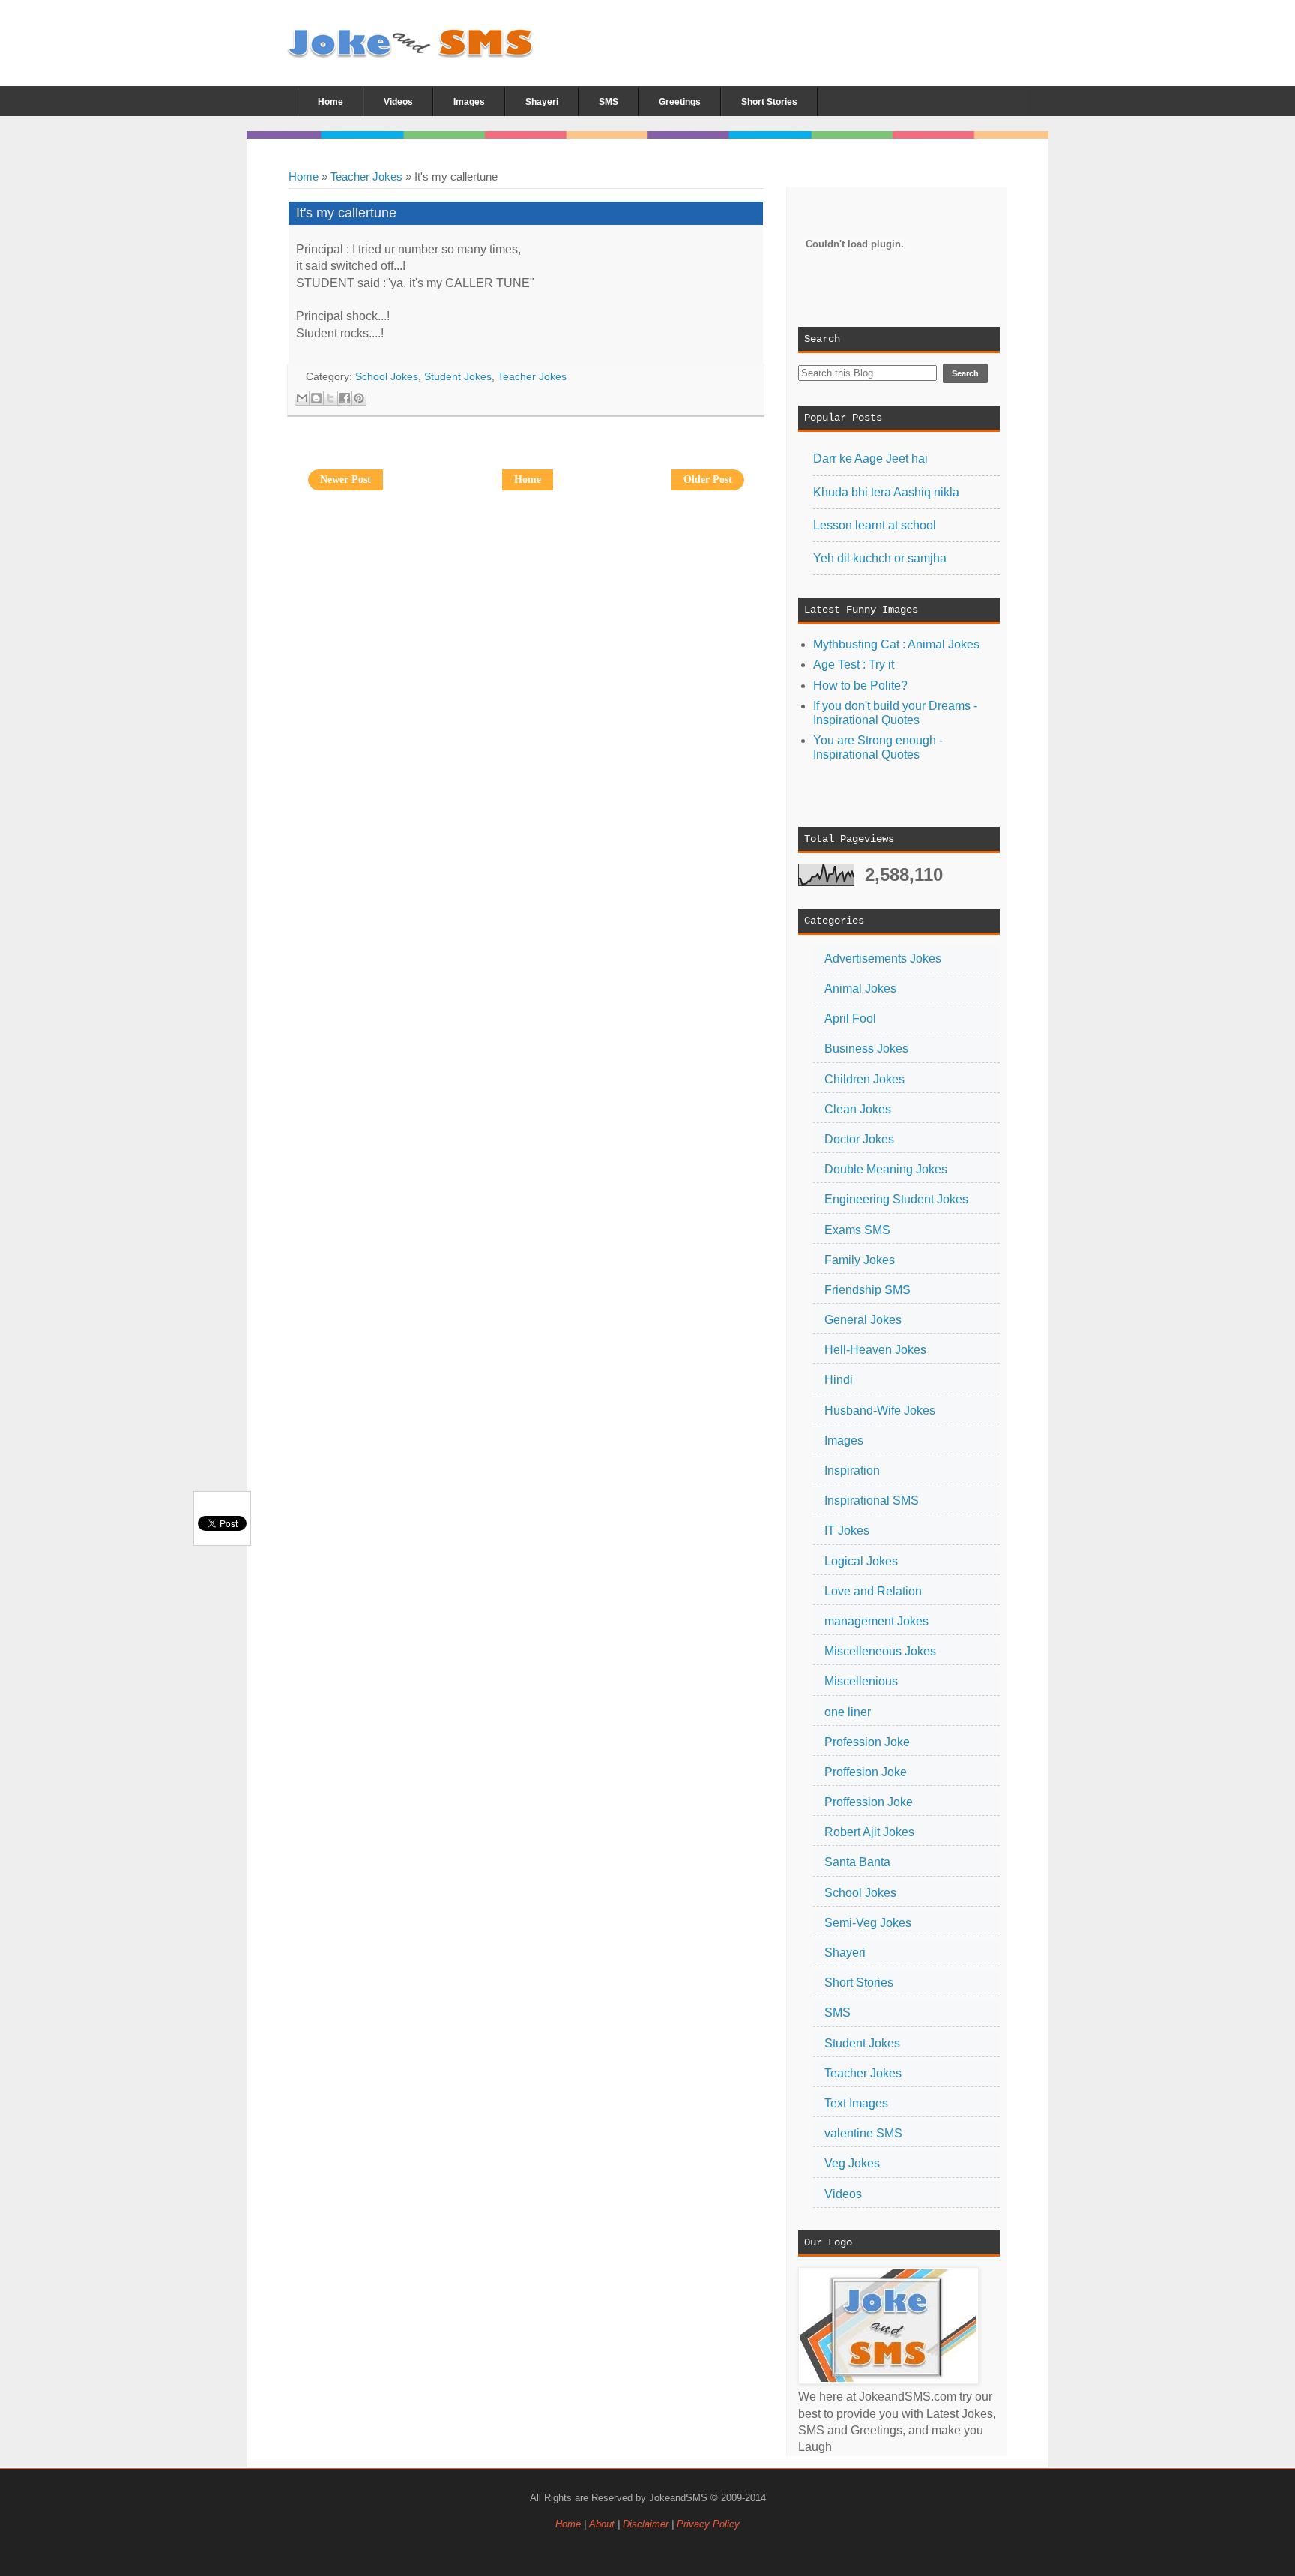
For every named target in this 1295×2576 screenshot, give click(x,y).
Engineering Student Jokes (896, 1199)
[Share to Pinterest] (359, 398)
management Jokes (876, 1621)
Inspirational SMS (872, 1501)
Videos (843, 2194)
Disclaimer (647, 2524)
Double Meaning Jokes (886, 1169)
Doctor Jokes (859, 1139)
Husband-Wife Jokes (880, 1411)
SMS (837, 2013)
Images (844, 1441)
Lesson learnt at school (875, 525)
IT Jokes (847, 1531)
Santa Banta (857, 1862)
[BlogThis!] (316, 398)
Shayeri (845, 1953)
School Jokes (860, 1893)
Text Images (856, 2103)
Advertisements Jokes (883, 959)
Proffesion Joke (866, 1772)
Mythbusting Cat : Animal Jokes (896, 644)
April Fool (850, 1018)
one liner (848, 1712)
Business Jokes (866, 1048)
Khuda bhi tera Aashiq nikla (886, 492)
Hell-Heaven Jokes (875, 1350)
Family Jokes (860, 1260)
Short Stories (859, 1983)
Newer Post (345, 479)
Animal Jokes (860, 988)
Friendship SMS (867, 1290)
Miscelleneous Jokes (880, 1651)
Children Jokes (864, 1079)
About (602, 2524)
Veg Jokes (852, 2163)
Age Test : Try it (854, 665)
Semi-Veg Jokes (868, 1923)
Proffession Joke (869, 1802)
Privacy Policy (708, 2524)
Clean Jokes (858, 1109)
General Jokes (863, 1320)
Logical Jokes (861, 1561)
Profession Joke (867, 1742)
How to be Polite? (860, 686)
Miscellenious (861, 1681)
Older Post (708, 479)
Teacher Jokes (366, 177)
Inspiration (852, 1471)
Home (304, 177)
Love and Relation (873, 1591)
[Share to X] (330, 398)
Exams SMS (857, 1230)
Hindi (839, 1380)
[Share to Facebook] (345, 398)
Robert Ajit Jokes (869, 1832)
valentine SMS (863, 2133)
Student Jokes (862, 2043)
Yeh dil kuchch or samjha (880, 558)
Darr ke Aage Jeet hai (870, 458)
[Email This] (302, 398)
